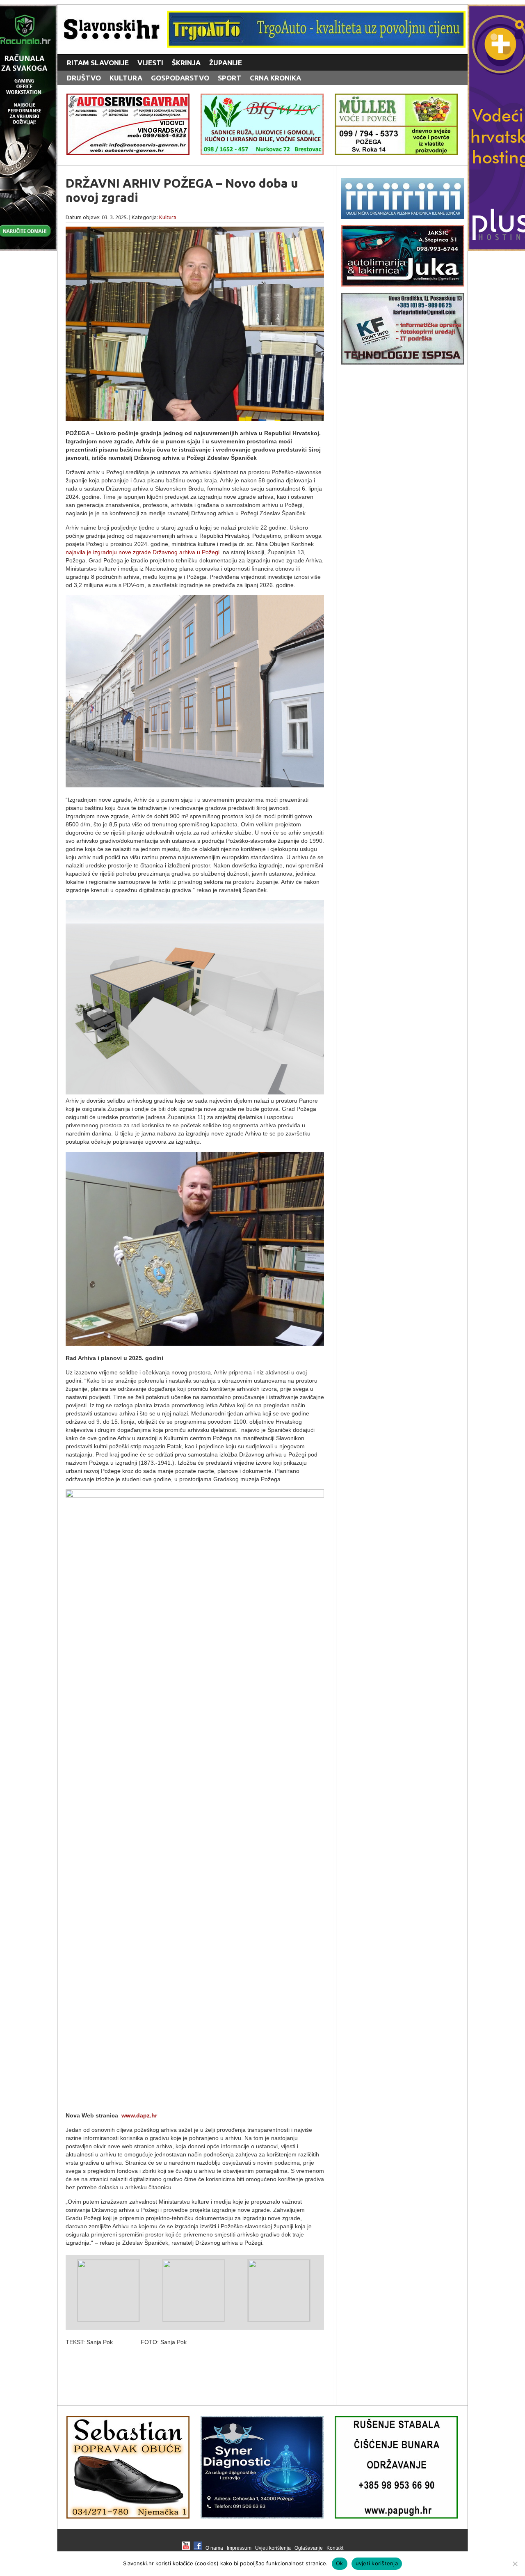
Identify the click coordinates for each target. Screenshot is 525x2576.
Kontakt (335, 2548)
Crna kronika (275, 78)
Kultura (126, 78)
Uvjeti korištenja (273, 2548)
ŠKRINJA (186, 63)
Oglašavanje (309, 2548)
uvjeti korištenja (377, 2563)
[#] (316, 45)
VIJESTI (150, 63)
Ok (340, 2563)
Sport (229, 78)
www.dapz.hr (139, 2115)
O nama (214, 2548)
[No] (515, 2564)
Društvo (84, 78)
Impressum (239, 2548)
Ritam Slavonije (98, 63)
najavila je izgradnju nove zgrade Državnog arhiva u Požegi (143, 552)
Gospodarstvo (180, 78)
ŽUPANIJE (226, 63)
